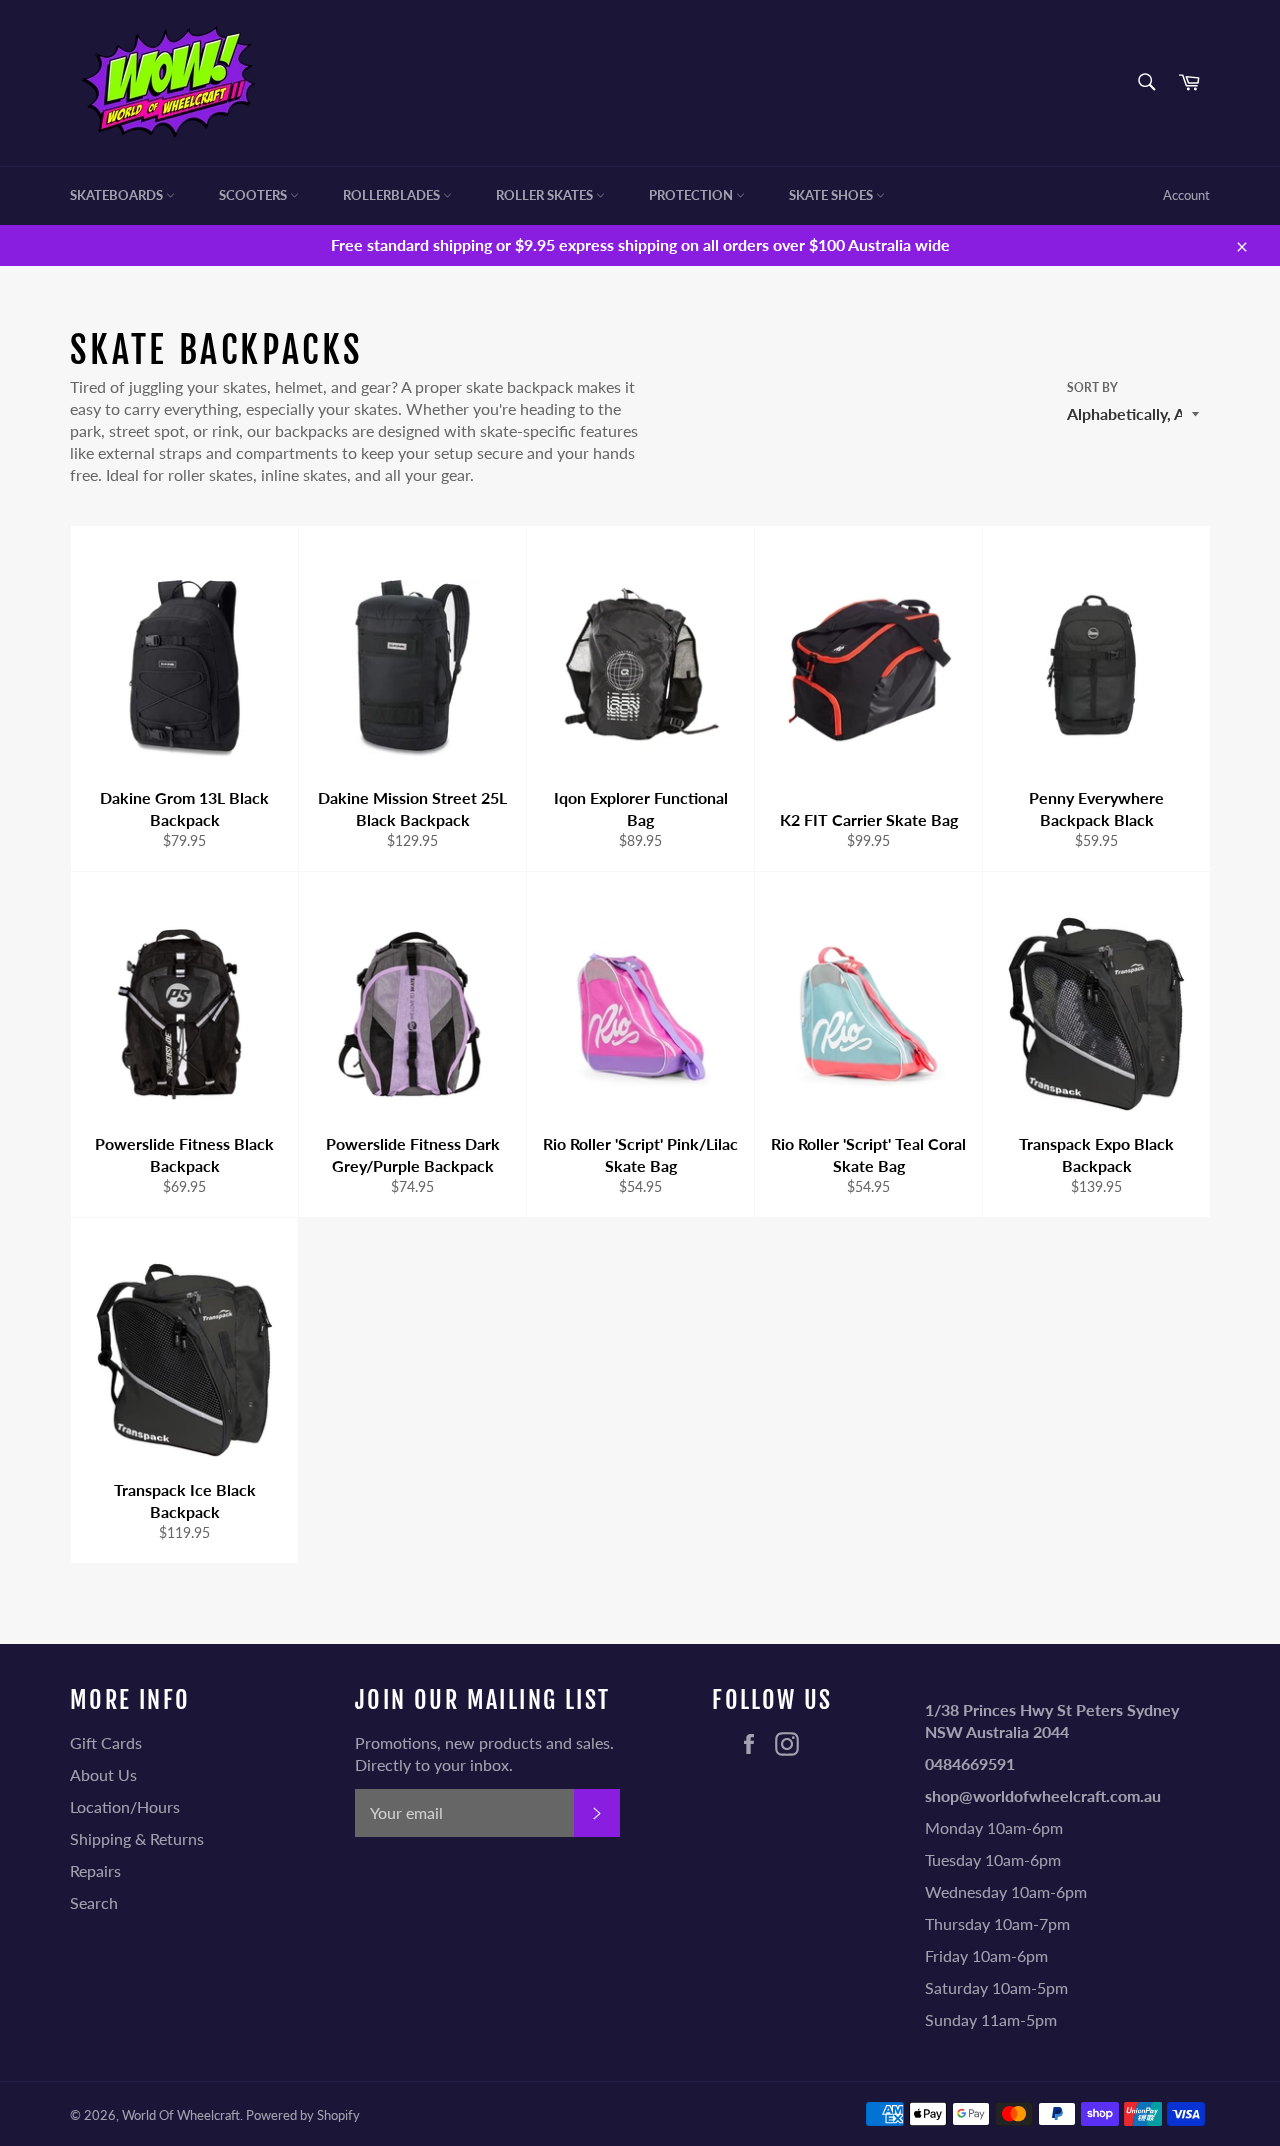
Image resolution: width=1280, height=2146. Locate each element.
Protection (692, 195)
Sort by (1092, 387)
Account (1186, 195)
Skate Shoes (832, 195)
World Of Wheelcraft (181, 2115)
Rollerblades (393, 195)
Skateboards (118, 195)
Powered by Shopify (303, 2115)
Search (94, 1902)
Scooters (254, 195)
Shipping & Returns (137, 1838)
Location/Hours (125, 1806)
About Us (103, 1774)
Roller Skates (546, 195)
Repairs (95, 1870)
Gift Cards (106, 1742)
